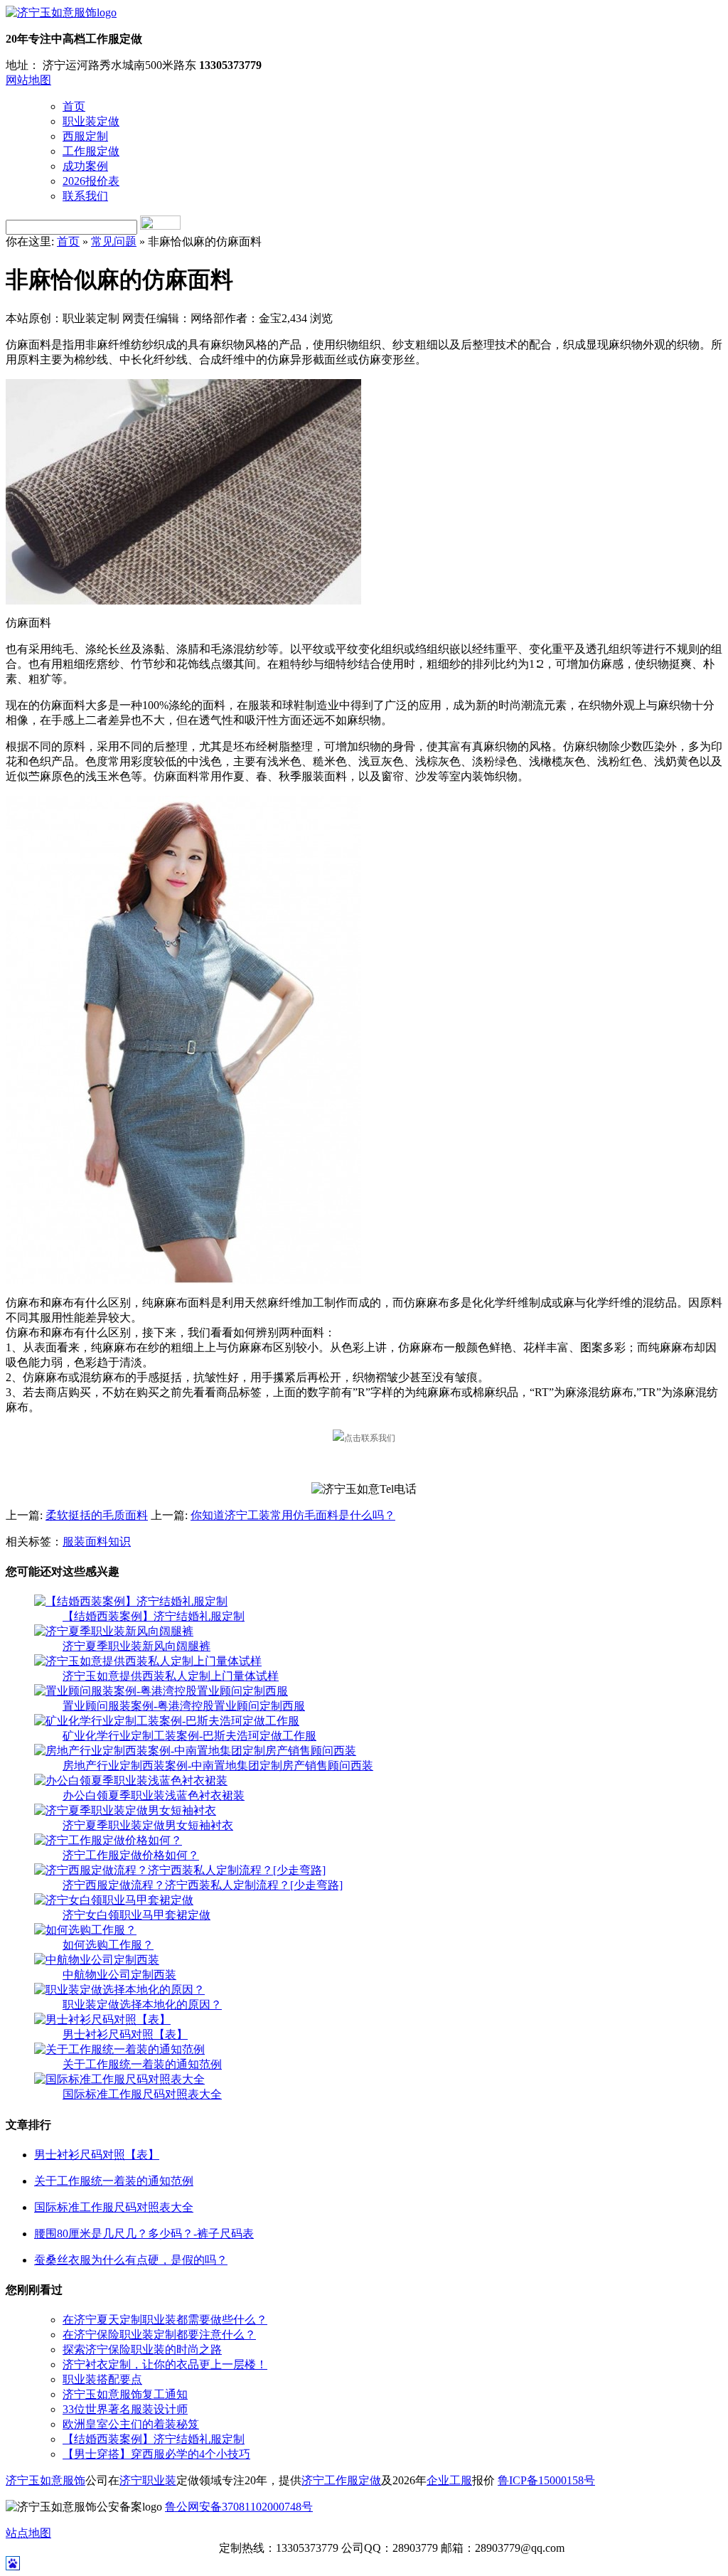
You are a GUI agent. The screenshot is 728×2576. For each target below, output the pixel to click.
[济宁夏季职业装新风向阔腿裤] (114, 1631)
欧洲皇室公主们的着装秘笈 (131, 2424)
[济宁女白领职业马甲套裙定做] (114, 1900)
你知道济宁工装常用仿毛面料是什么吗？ (293, 1515)
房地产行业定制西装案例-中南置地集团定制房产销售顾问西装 (218, 1766)
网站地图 (28, 80)
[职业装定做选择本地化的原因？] (119, 1990)
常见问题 (114, 241)
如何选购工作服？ (108, 1945)
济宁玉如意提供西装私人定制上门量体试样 (171, 1676)
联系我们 (85, 196)
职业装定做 (91, 121)
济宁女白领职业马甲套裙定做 (136, 1915)
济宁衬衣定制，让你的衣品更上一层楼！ (165, 2364)
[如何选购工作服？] (85, 1930)
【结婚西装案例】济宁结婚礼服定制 (154, 1616)
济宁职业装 (148, 2480)
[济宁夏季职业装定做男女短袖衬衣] (125, 1810)
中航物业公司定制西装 (119, 1975)
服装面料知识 (97, 1542)
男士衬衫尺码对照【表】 (125, 2034)
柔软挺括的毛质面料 (97, 1515)
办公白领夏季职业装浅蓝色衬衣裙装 (154, 1795)
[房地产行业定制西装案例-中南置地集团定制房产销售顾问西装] (195, 1751)
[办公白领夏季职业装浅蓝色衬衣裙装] (131, 1781)
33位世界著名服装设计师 (125, 2409)
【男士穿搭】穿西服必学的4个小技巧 (156, 2454)
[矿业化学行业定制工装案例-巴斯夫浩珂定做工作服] (167, 1721)
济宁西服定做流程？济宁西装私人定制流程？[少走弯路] (203, 1885)
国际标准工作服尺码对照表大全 (142, 2094)
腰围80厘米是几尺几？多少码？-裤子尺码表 (144, 2234)
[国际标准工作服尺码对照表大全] (119, 2079)
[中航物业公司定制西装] (97, 1960)
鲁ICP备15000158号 (546, 2480)
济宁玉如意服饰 (45, 2480)
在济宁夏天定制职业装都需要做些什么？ (165, 2320)
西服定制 (85, 136)
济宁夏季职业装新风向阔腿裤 (136, 1646)
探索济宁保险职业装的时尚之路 (142, 2349)
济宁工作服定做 (341, 2480)
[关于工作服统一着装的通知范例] (119, 2049)
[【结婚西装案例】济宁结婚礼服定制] (131, 1601)
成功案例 (85, 166)
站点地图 (28, 2533)
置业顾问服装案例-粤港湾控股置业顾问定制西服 (184, 1706)
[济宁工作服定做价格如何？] (108, 1840)
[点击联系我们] (364, 1438)
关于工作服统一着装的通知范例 (142, 2064)
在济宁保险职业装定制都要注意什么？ (159, 2335)
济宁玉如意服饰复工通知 (125, 2394)
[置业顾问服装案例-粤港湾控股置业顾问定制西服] (161, 1691)
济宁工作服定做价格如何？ (131, 1855)
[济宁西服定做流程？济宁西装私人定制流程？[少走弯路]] (180, 1870)
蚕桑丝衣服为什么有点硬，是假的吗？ (131, 2260)
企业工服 (449, 2480)
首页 (74, 106)
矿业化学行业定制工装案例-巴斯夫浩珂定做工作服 (189, 1736)
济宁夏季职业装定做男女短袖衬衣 (148, 1825)
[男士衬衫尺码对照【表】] (102, 2019)
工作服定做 (91, 151)
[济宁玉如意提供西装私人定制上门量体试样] (148, 1661)
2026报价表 (91, 181)
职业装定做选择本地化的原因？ (142, 2005)
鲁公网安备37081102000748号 (239, 2507)
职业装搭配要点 (102, 2379)
